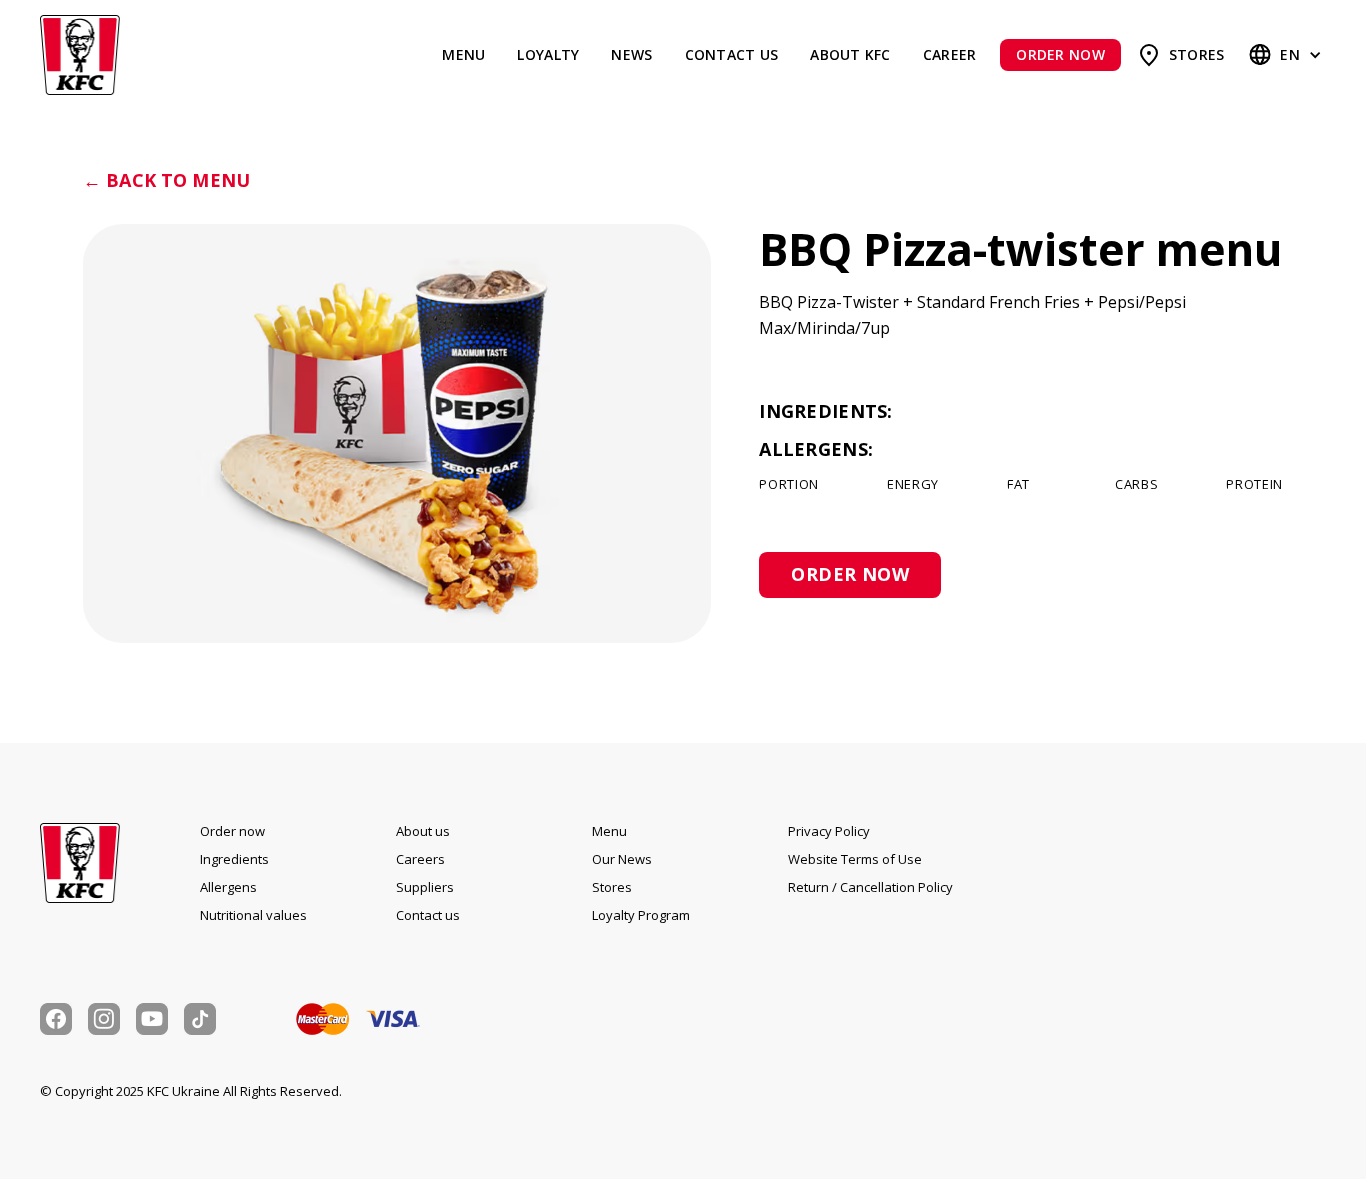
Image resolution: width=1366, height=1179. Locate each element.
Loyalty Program (641, 915)
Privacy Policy (829, 831)
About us (423, 831)
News (631, 54)
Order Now (1060, 54)
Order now (232, 831)
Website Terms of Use (855, 859)
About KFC (850, 54)
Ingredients (234, 859)
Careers (420, 859)
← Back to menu (166, 181)
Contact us (732, 54)
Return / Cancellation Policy (870, 887)
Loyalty (548, 54)
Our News (622, 859)
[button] (1287, 55)
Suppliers (425, 887)
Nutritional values (253, 915)
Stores (1197, 54)
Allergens (228, 887)
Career (950, 54)
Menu (463, 54)
